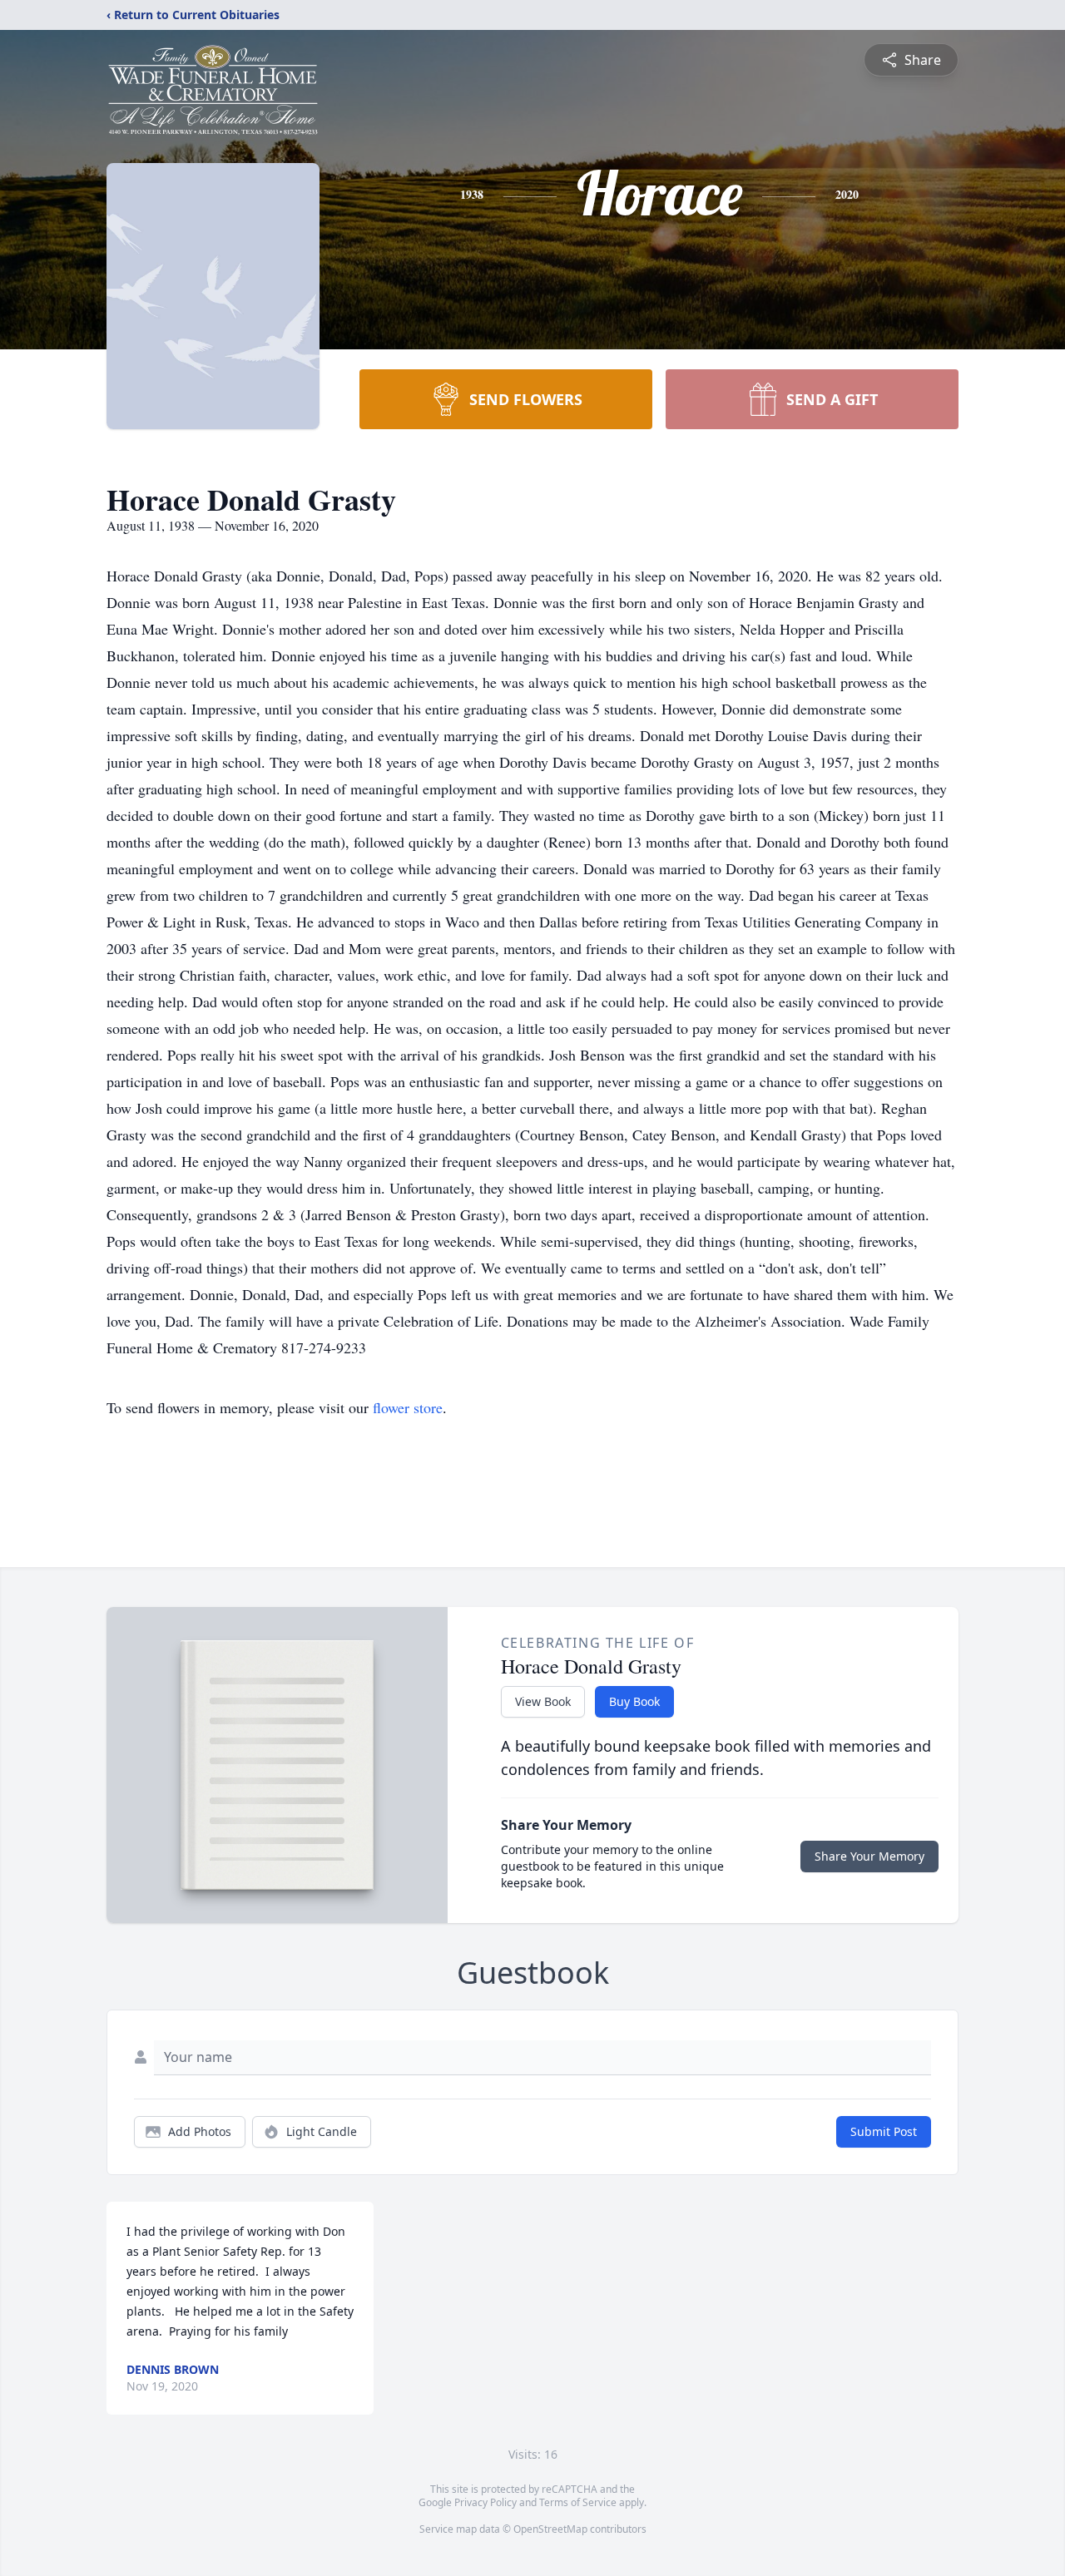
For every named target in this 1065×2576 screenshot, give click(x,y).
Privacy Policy (485, 2502)
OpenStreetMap (550, 2529)
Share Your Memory (869, 1856)
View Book (543, 1701)
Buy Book (634, 1701)
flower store (408, 1407)
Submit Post (884, 2131)
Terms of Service (578, 2502)
